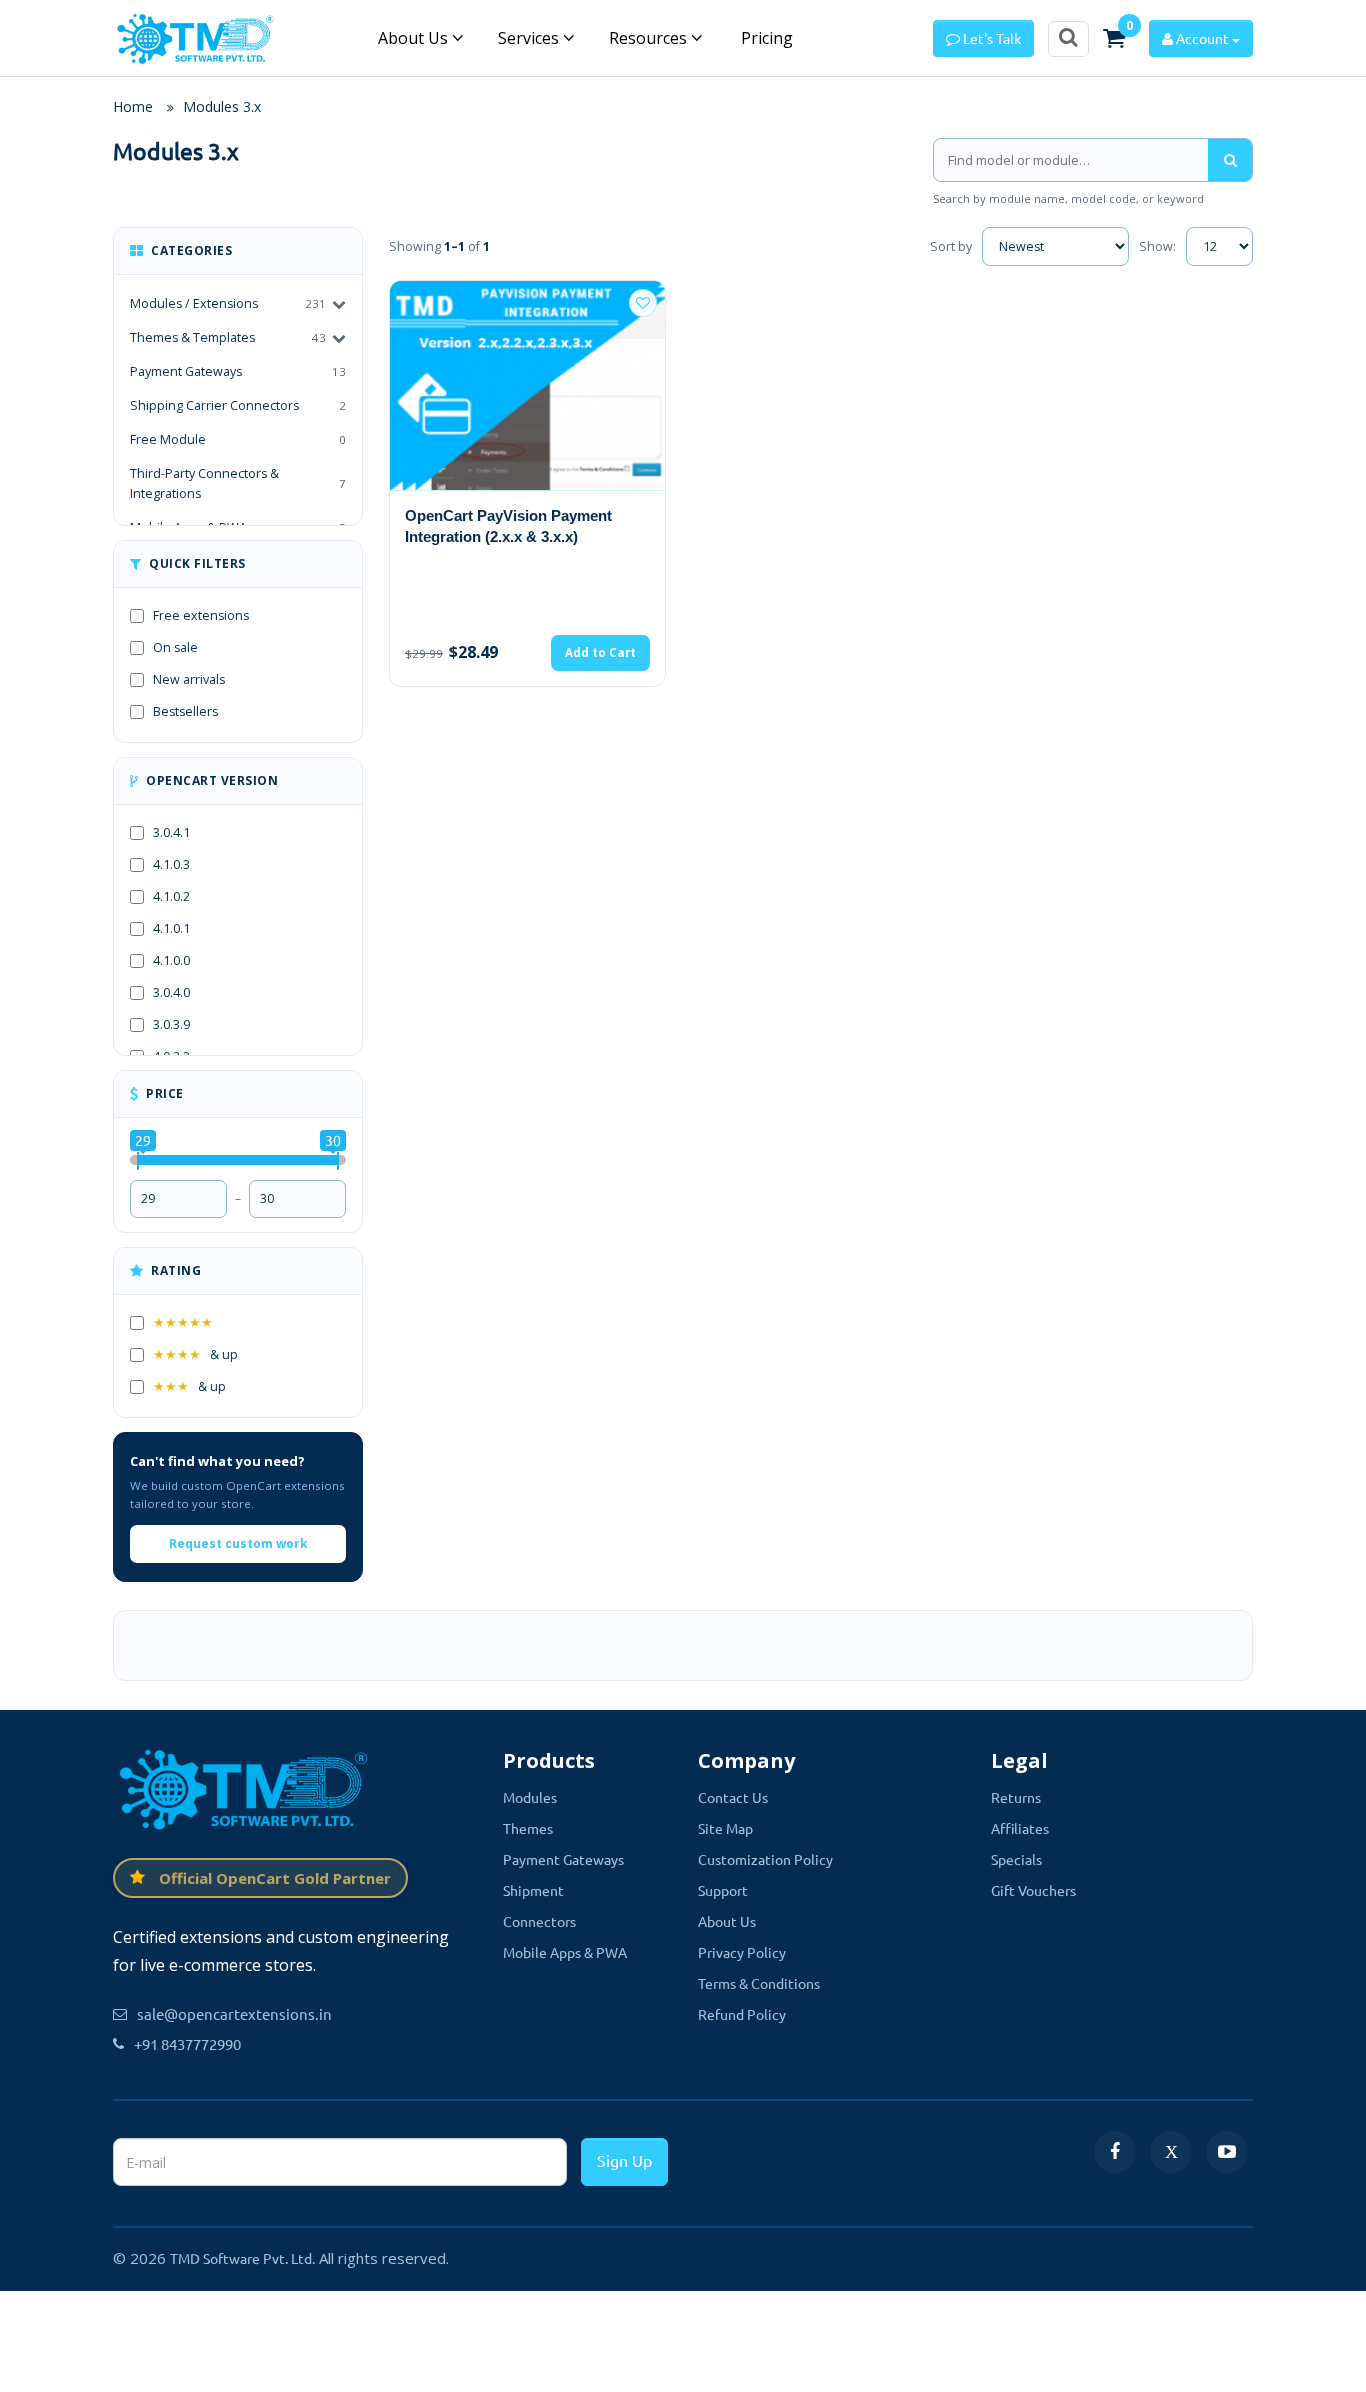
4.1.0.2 (171, 896)
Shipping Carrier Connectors (238, 405)
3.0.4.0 (171, 992)
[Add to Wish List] (643, 303)
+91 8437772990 (187, 2043)
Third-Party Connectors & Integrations (238, 483)
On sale (175, 647)
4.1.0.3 (171, 864)
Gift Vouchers (1033, 1890)
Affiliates (1020, 1828)
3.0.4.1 (171, 832)
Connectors (539, 1921)
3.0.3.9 (171, 1024)
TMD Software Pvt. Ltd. (242, 2258)
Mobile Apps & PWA (565, 1952)
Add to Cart (600, 652)
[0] (1114, 38)
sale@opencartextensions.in (234, 2013)
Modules (530, 1797)
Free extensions (201, 615)
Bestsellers (185, 711)
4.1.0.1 (171, 928)
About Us (415, 38)
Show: (1157, 246)
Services (530, 38)
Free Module (238, 439)
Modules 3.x (222, 106)
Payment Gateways (238, 371)
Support (723, 1890)
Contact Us (733, 1797)
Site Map (725, 1828)
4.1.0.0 (171, 960)
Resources (650, 38)
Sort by (951, 246)
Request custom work (238, 1543)
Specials (1016, 1859)
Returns (1016, 1797)
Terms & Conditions (759, 1983)
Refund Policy (742, 2014)
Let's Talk (990, 38)
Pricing (765, 38)
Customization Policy (765, 1859)
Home (133, 106)
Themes (528, 1828)
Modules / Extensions (194, 303)
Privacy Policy (742, 1952)
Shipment (533, 1890)
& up (195, 1354)
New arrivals (189, 679)
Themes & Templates (192, 337)
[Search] (1230, 160)
